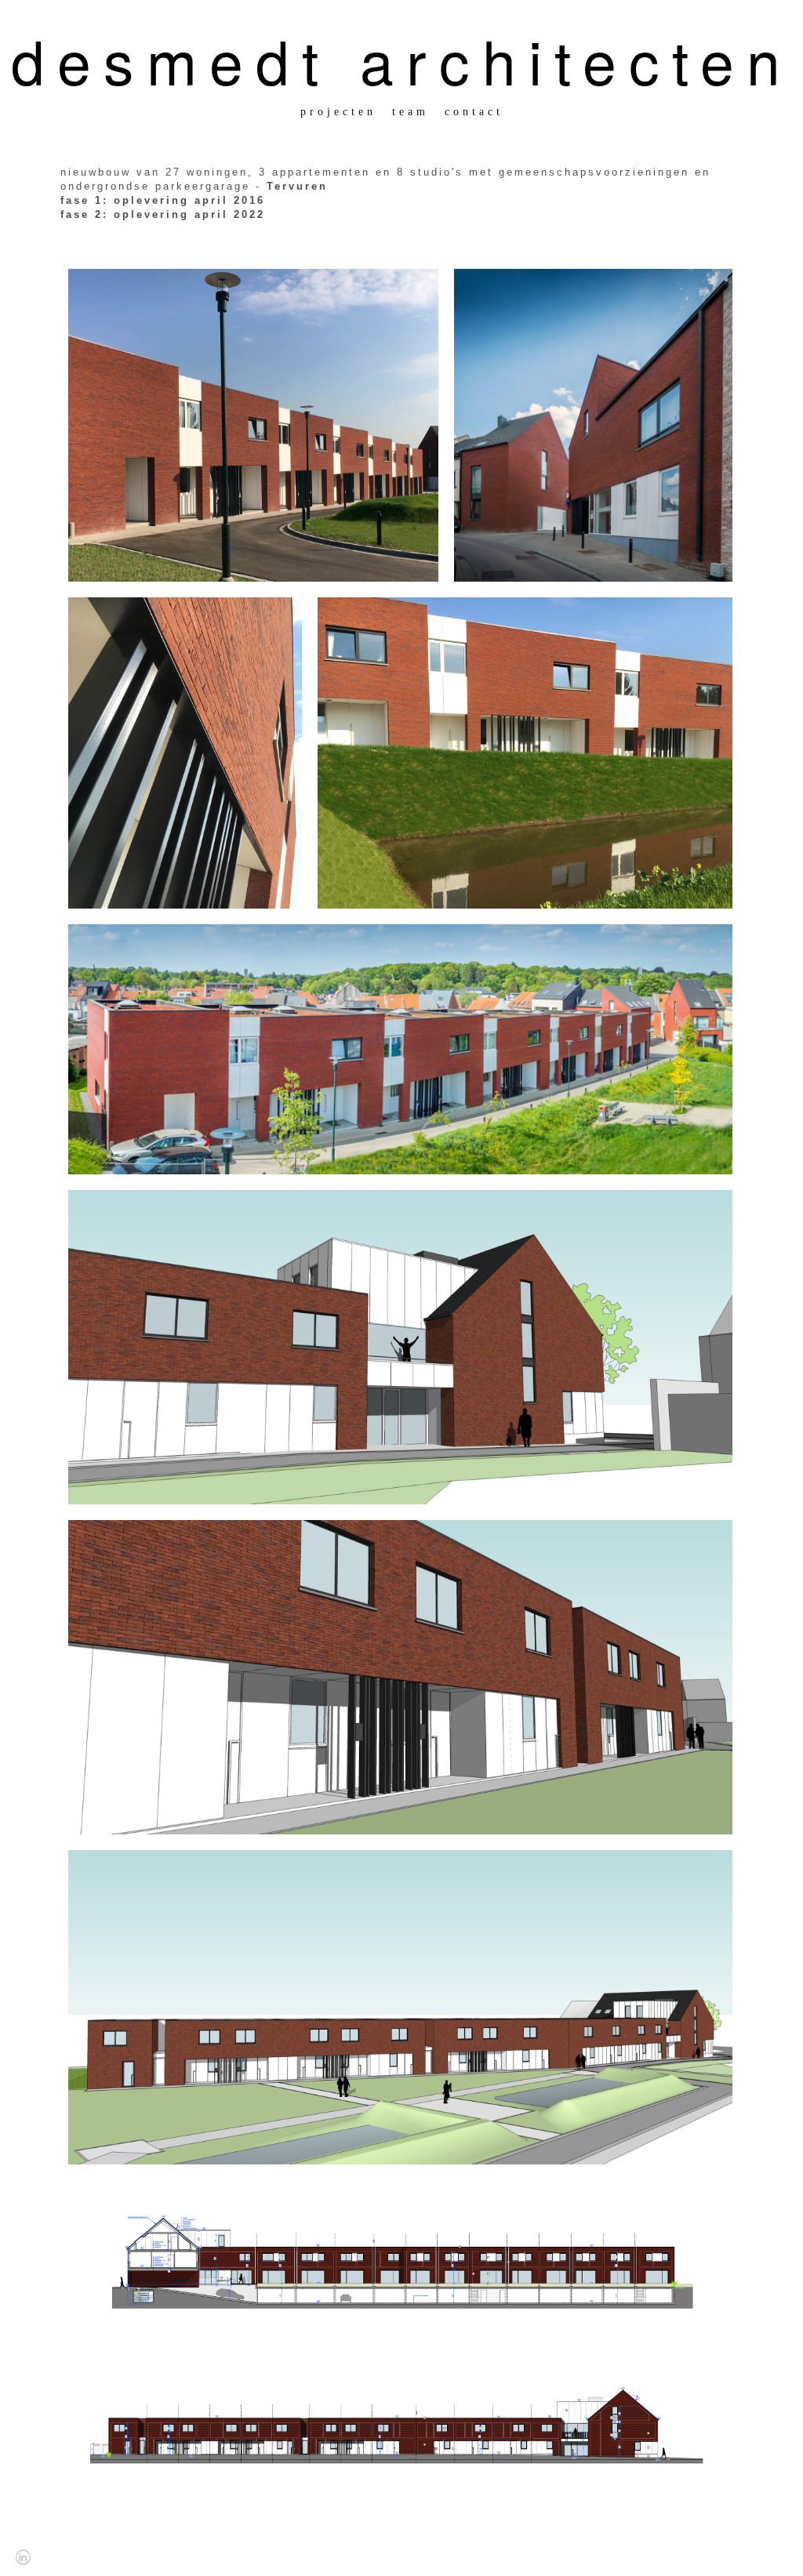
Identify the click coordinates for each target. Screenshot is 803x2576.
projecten (338, 112)
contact (474, 112)
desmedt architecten (402, 60)
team (411, 112)
